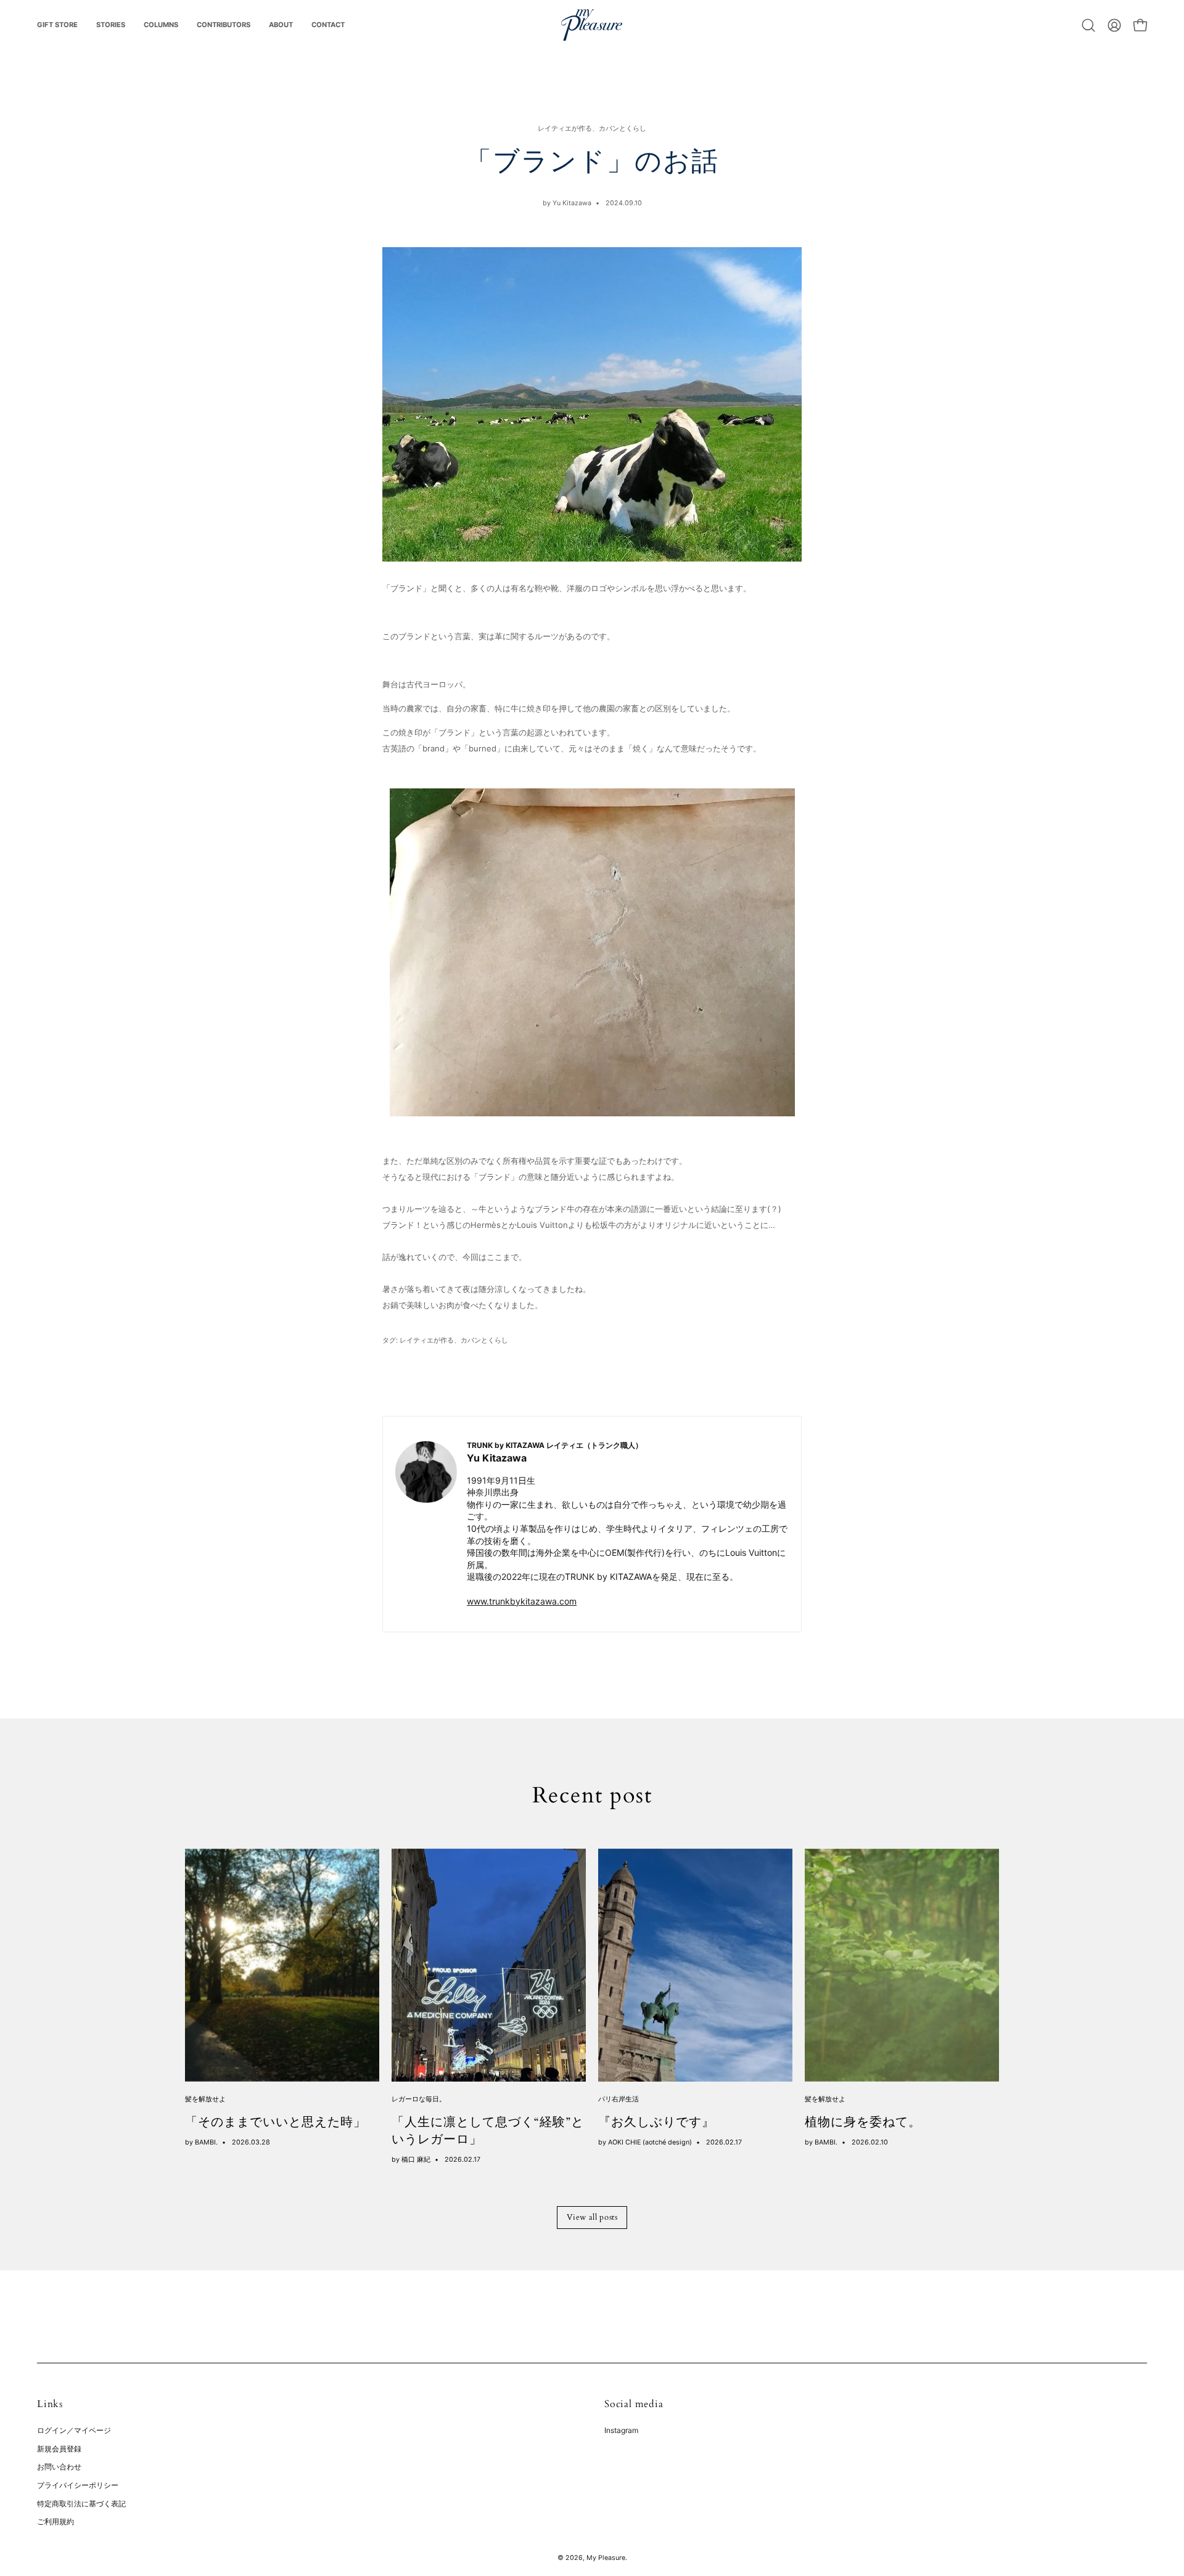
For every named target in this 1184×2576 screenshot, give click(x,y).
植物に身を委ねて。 (863, 2122)
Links (50, 2404)
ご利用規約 (55, 2522)
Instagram (621, 2430)
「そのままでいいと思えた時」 (276, 2122)
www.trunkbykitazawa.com (522, 1601)
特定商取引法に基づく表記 (81, 2504)
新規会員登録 (59, 2449)
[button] (1088, 25)
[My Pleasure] (592, 25)
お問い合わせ (59, 2467)
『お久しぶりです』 (656, 2122)
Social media (634, 2404)
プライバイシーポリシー (78, 2485)
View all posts (592, 2217)
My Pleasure (606, 2558)
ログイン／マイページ (74, 2430)
